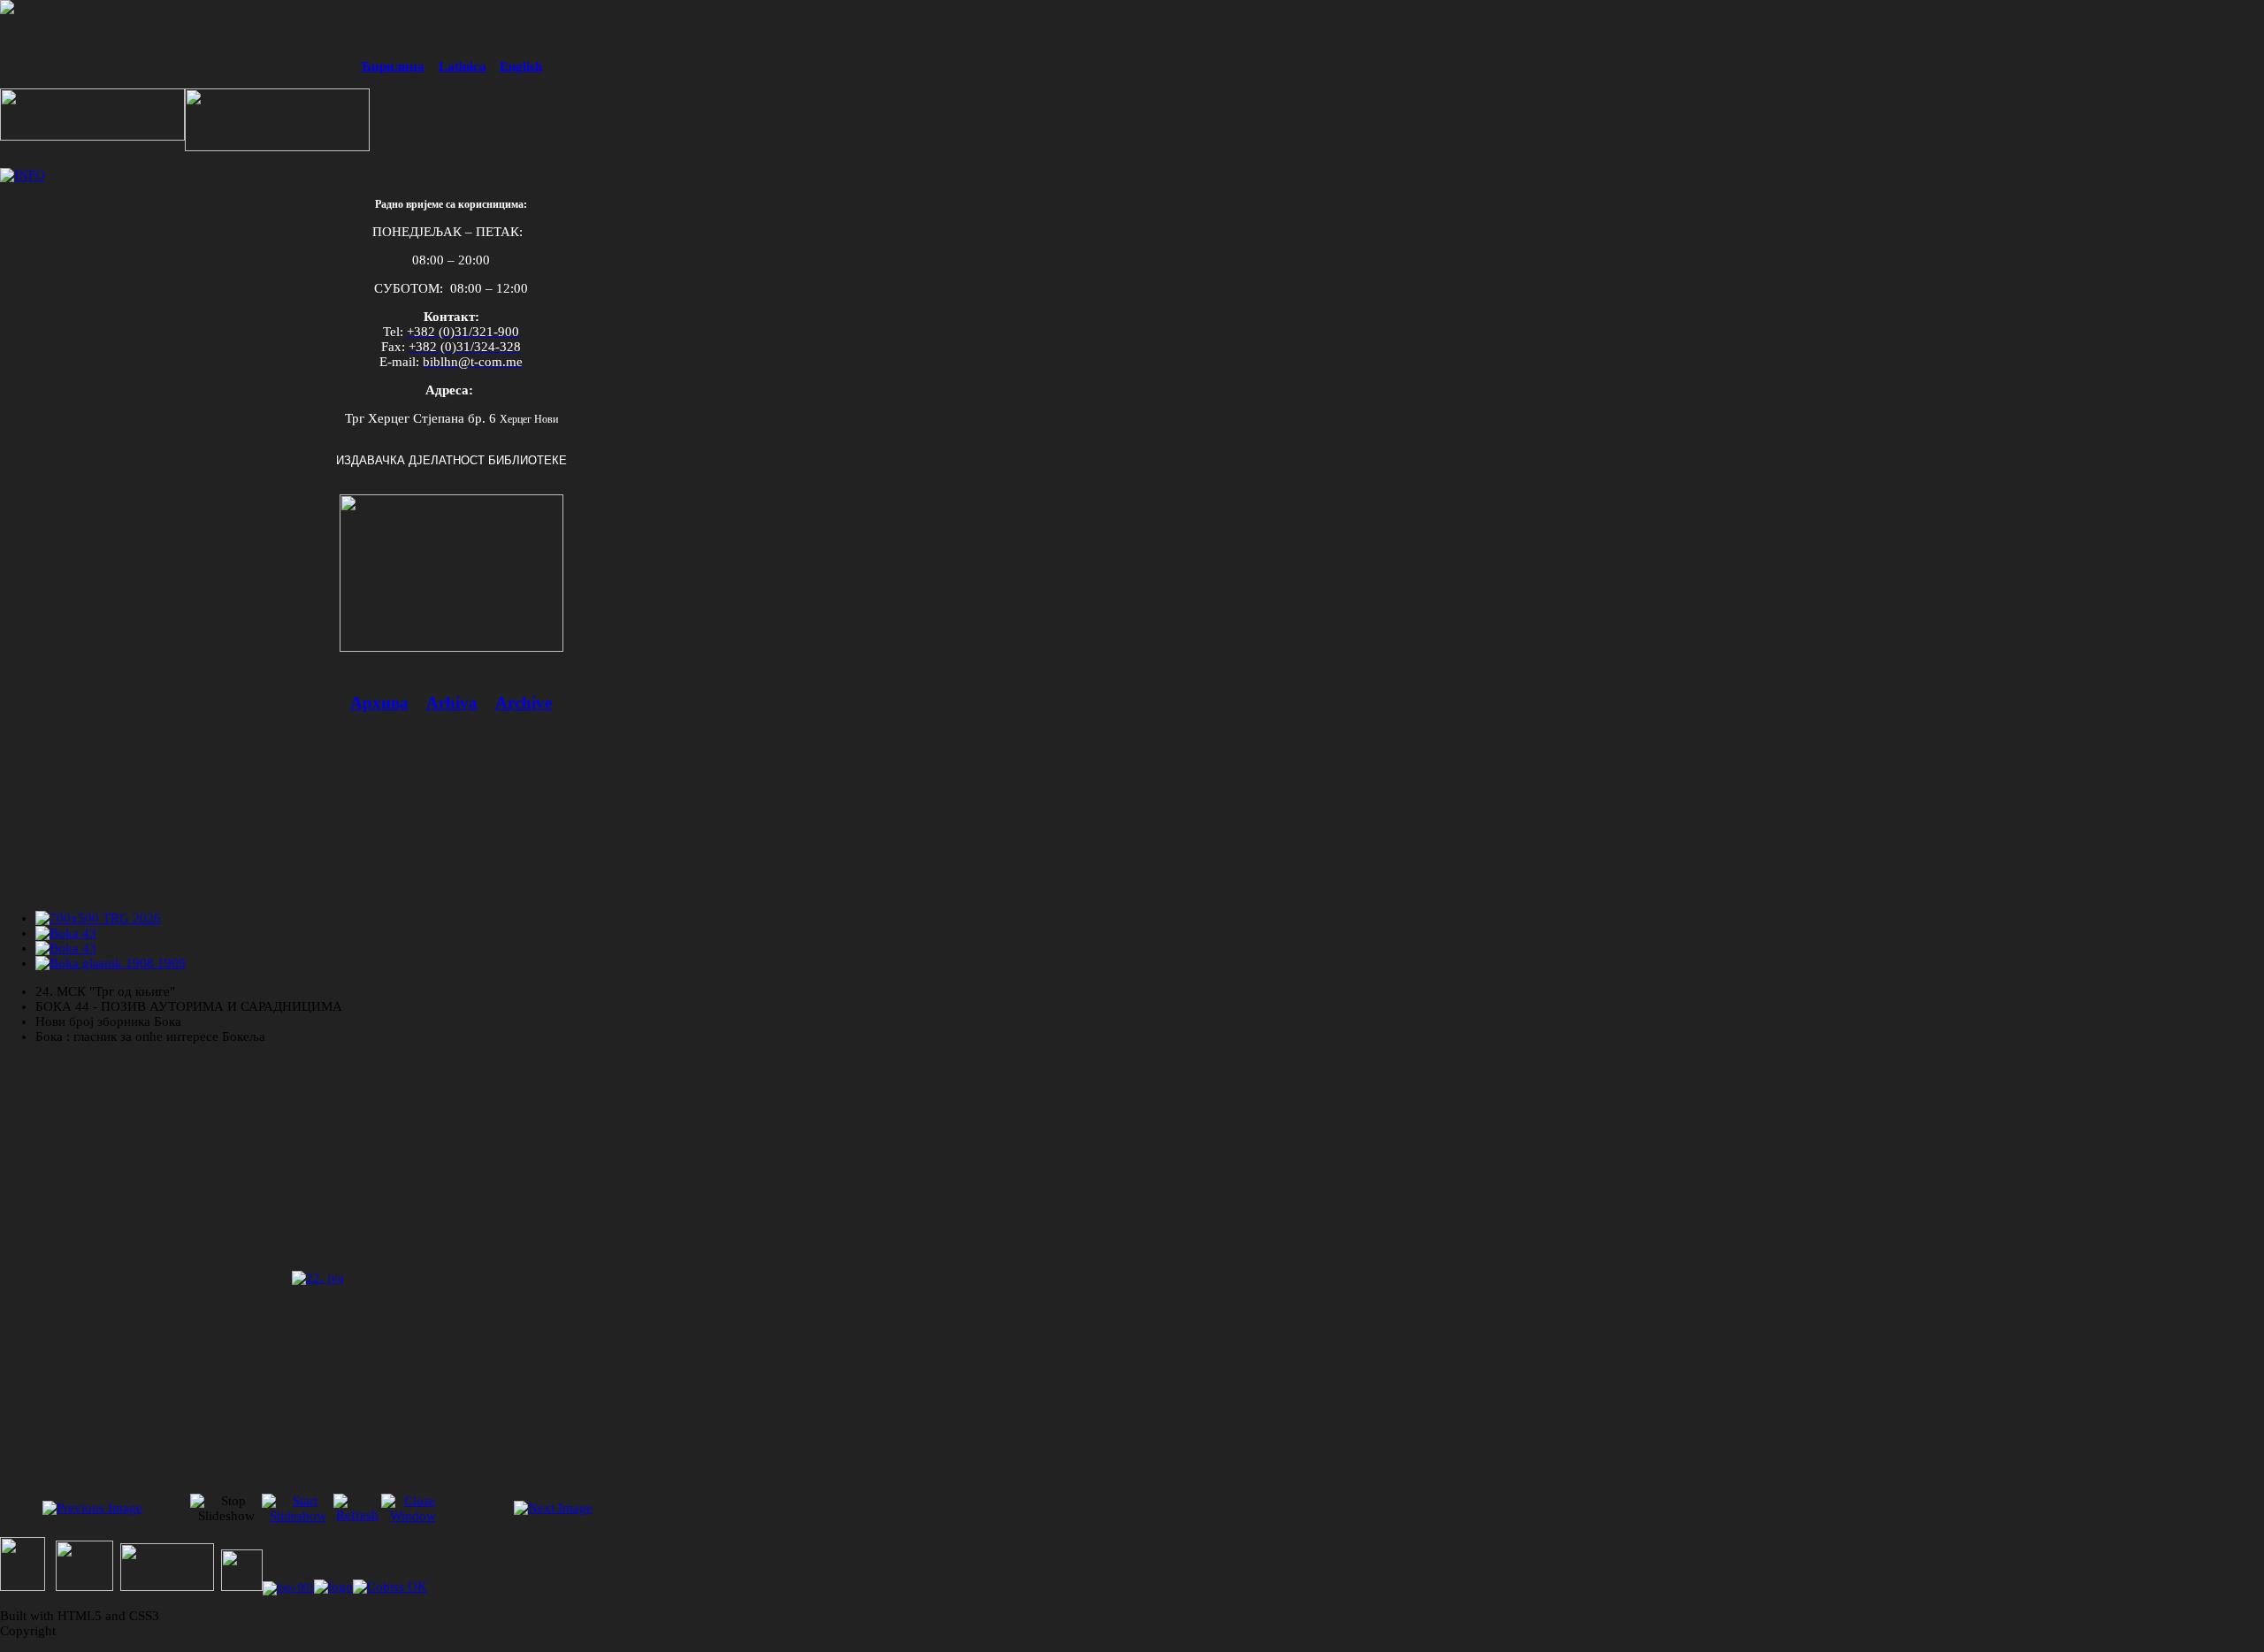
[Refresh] (357, 1515)
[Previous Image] (92, 1508)
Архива (379, 703)
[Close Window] (413, 1516)
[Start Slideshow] (298, 1516)
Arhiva (452, 703)
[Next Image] (553, 1508)
